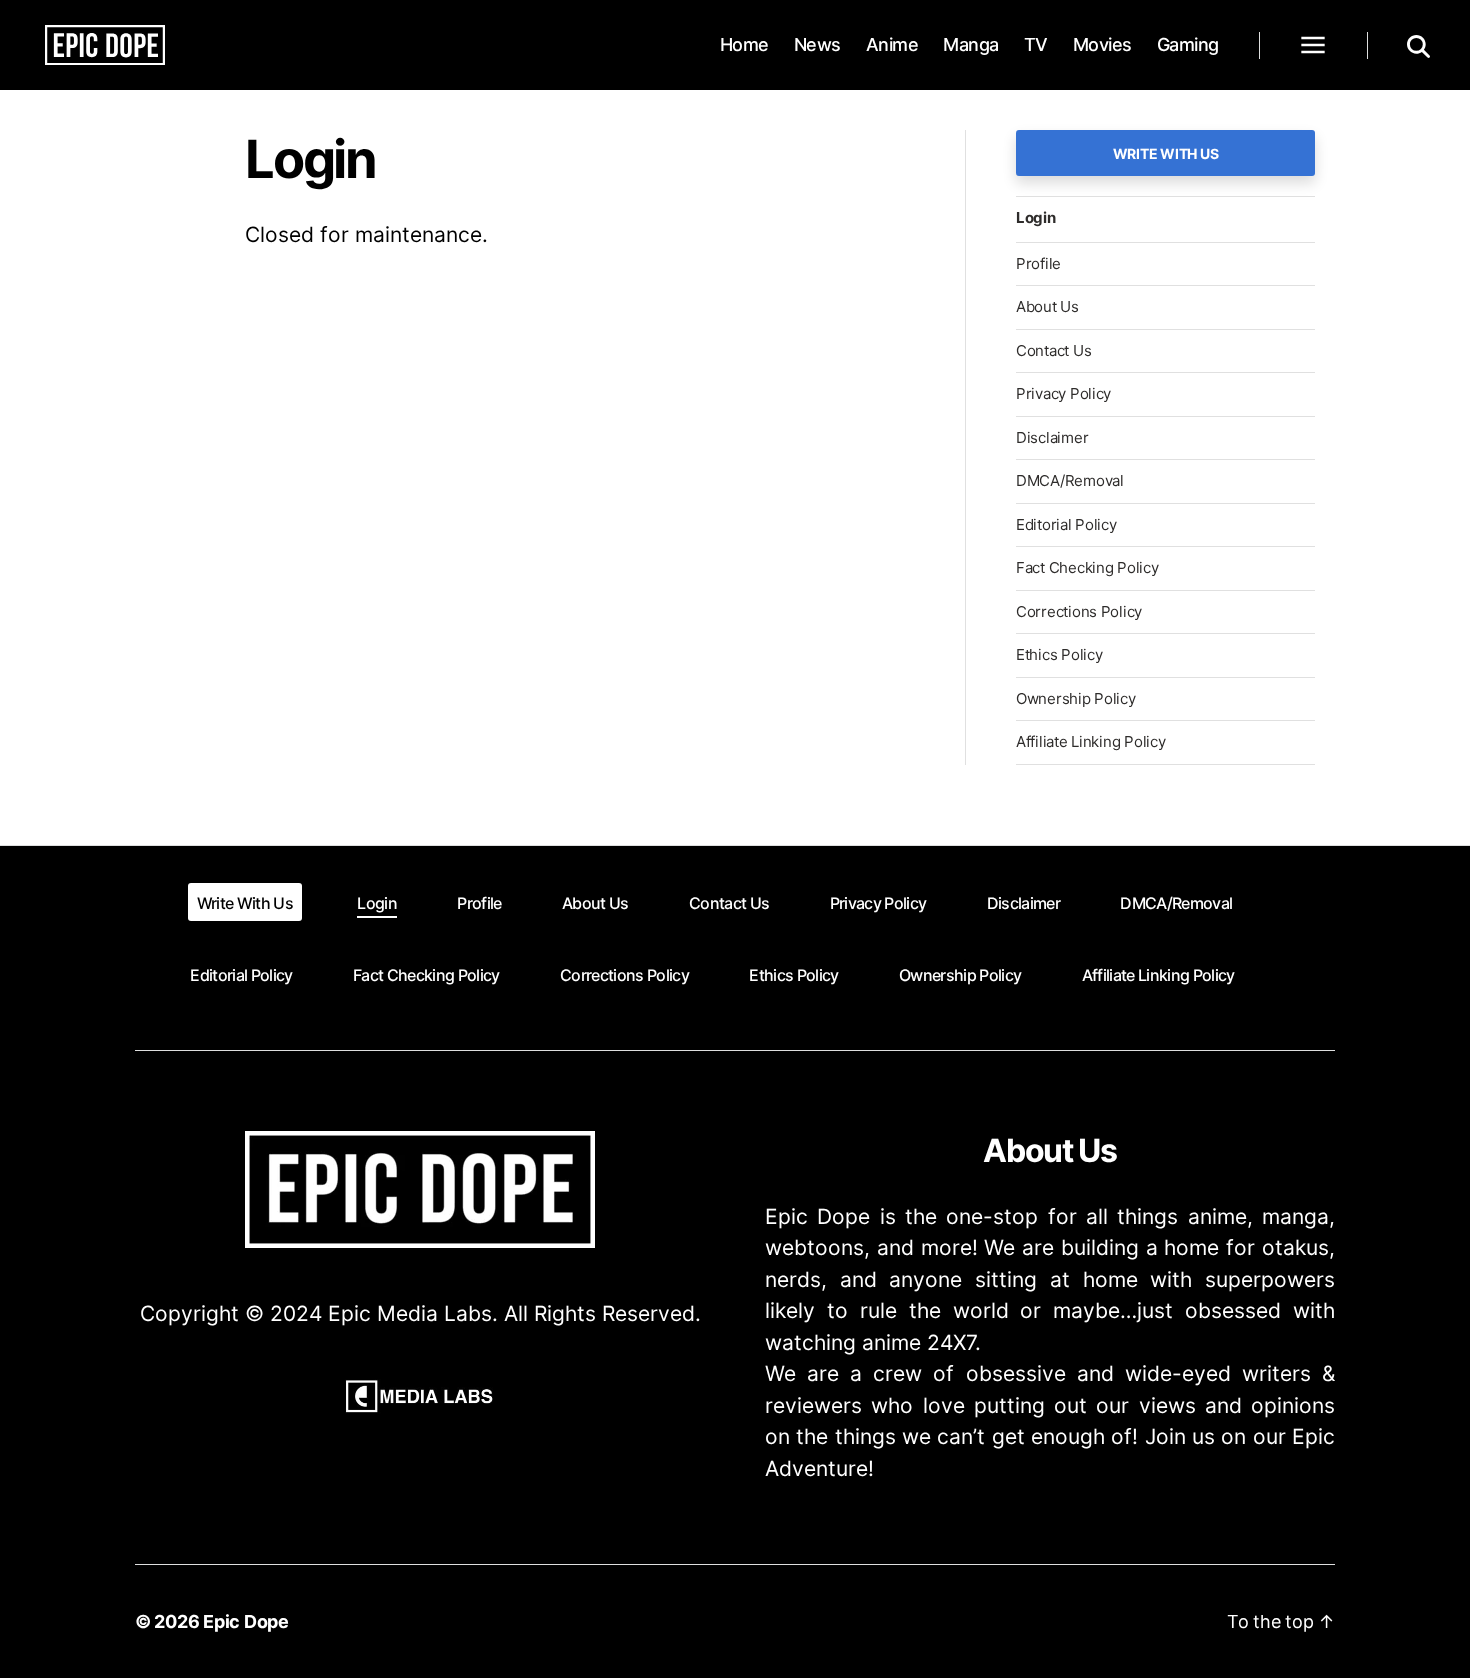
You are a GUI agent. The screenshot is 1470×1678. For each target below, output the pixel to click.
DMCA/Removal (1070, 480)
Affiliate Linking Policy (1091, 741)
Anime (892, 44)
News (817, 44)
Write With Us (1166, 153)
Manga (971, 44)
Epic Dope (246, 1621)
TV (1036, 44)
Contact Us (1053, 350)
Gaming (1188, 44)
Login (1036, 217)
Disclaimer (1052, 437)
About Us (1047, 306)
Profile (1038, 263)
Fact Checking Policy (1087, 567)
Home (744, 44)
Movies (1102, 44)
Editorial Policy (1066, 524)
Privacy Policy (1063, 393)
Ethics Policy (1059, 654)
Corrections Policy (1079, 611)
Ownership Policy (1076, 698)
